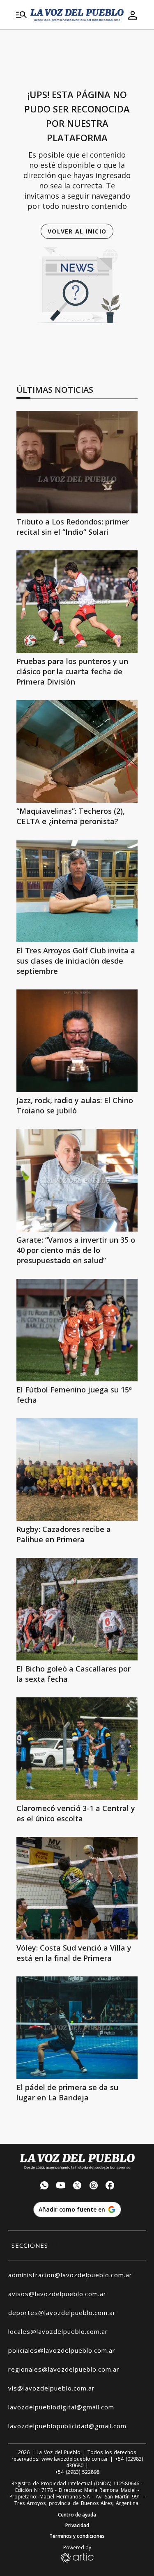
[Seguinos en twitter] (77, 2186)
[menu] (21, 15)
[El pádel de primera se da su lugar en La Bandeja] (77, 2028)
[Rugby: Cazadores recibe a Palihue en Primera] (77, 1470)
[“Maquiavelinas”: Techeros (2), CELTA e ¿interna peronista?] (77, 751)
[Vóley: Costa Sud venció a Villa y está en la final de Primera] (77, 1888)
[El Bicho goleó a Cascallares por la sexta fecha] (77, 1609)
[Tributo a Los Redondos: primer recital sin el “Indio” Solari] (77, 462)
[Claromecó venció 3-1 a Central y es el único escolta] (77, 1749)
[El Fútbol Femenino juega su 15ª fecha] (77, 1330)
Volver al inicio (77, 231)
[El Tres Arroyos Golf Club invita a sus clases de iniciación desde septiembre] (77, 891)
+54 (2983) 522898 (77, 2472)
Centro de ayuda (77, 2515)
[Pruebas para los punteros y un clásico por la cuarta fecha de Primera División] (77, 602)
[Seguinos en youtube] (61, 2186)
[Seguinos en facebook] (110, 2186)
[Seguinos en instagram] (94, 2186)
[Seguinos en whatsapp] (44, 2186)
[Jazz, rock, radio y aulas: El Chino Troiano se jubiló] (77, 1041)
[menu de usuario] (133, 15)
